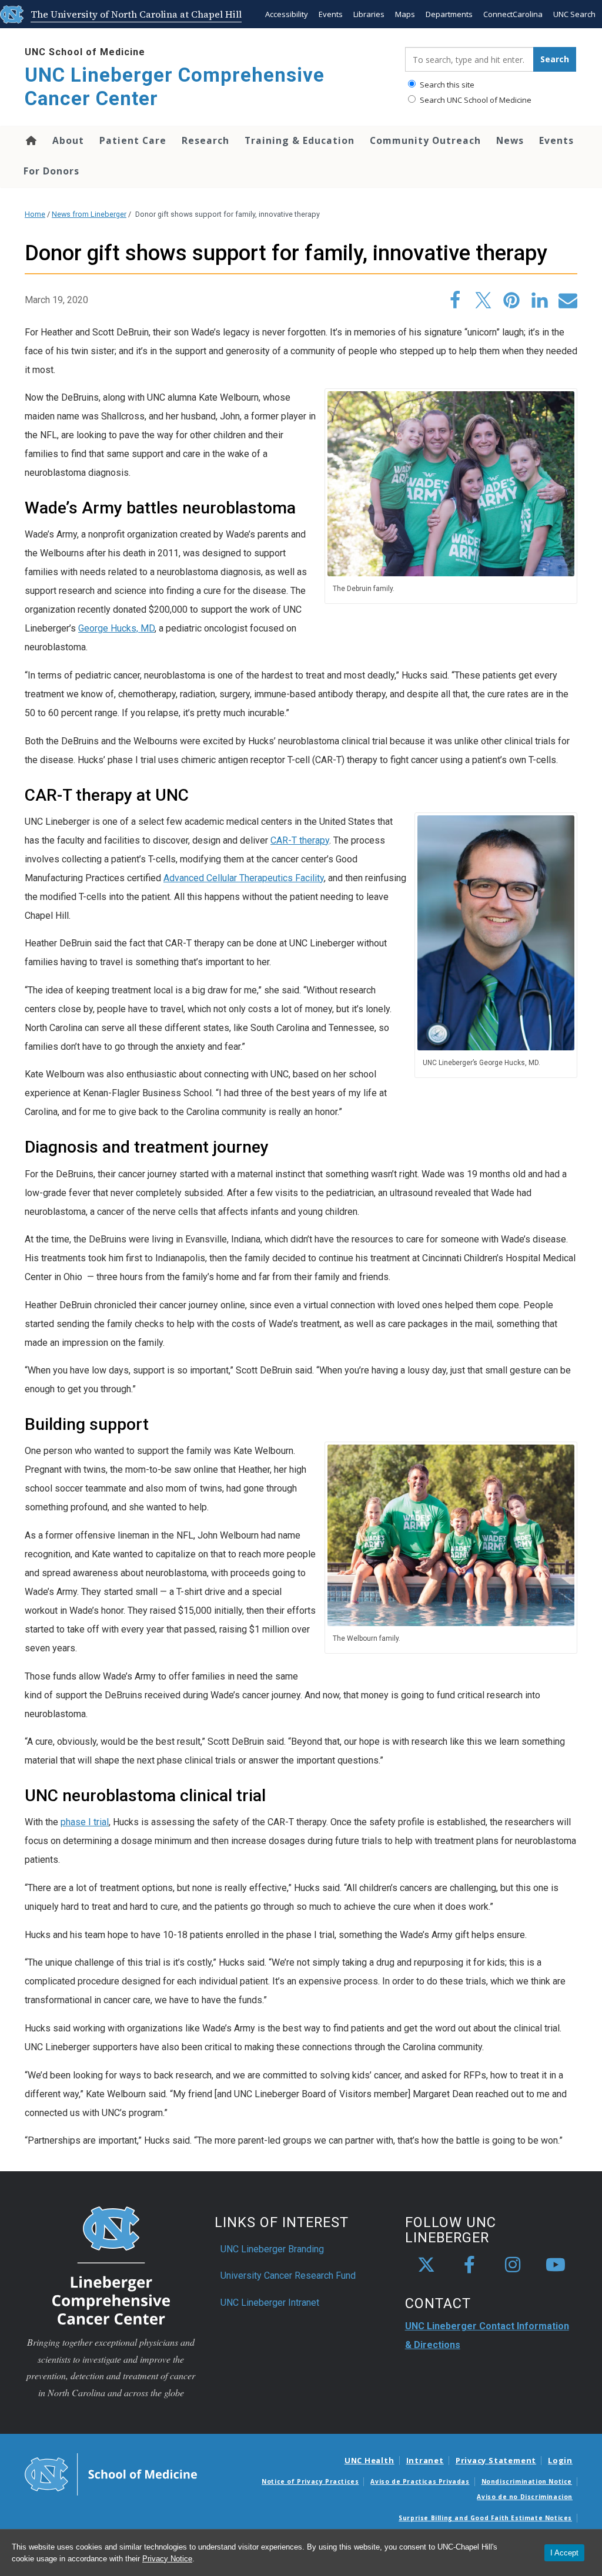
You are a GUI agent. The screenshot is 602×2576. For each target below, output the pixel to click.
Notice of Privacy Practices (310, 2481)
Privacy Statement (496, 2460)
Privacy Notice (167, 2559)
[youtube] (556, 2265)
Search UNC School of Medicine (475, 100)
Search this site (446, 85)
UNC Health (369, 2460)
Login (560, 2460)
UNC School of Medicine (85, 52)
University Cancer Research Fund (288, 2276)
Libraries (369, 14)
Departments (449, 14)
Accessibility (287, 14)
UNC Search (574, 14)
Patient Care (133, 140)
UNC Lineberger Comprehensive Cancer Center (175, 87)
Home (30, 140)
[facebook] (470, 2265)
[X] (426, 2265)
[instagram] (513, 2265)
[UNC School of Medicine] (111, 2474)
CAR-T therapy (300, 840)
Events (331, 14)
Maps (405, 14)
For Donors (51, 171)
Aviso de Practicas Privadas (420, 2481)
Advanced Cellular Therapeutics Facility (244, 878)
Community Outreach (425, 140)
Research (205, 140)
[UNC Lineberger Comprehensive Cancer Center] (111, 2265)
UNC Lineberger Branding (272, 2249)
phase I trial (85, 1822)
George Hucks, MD (116, 628)
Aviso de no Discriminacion (525, 2497)
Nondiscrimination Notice (527, 2481)
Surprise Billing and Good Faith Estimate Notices (485, 2518)
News (510, 140)
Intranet (425, 2460)
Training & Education (300, 140)
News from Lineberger (89, 214)
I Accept (564, 2553)
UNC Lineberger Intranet (270, 2303)
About (68, 140)
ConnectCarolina (513, 14)
